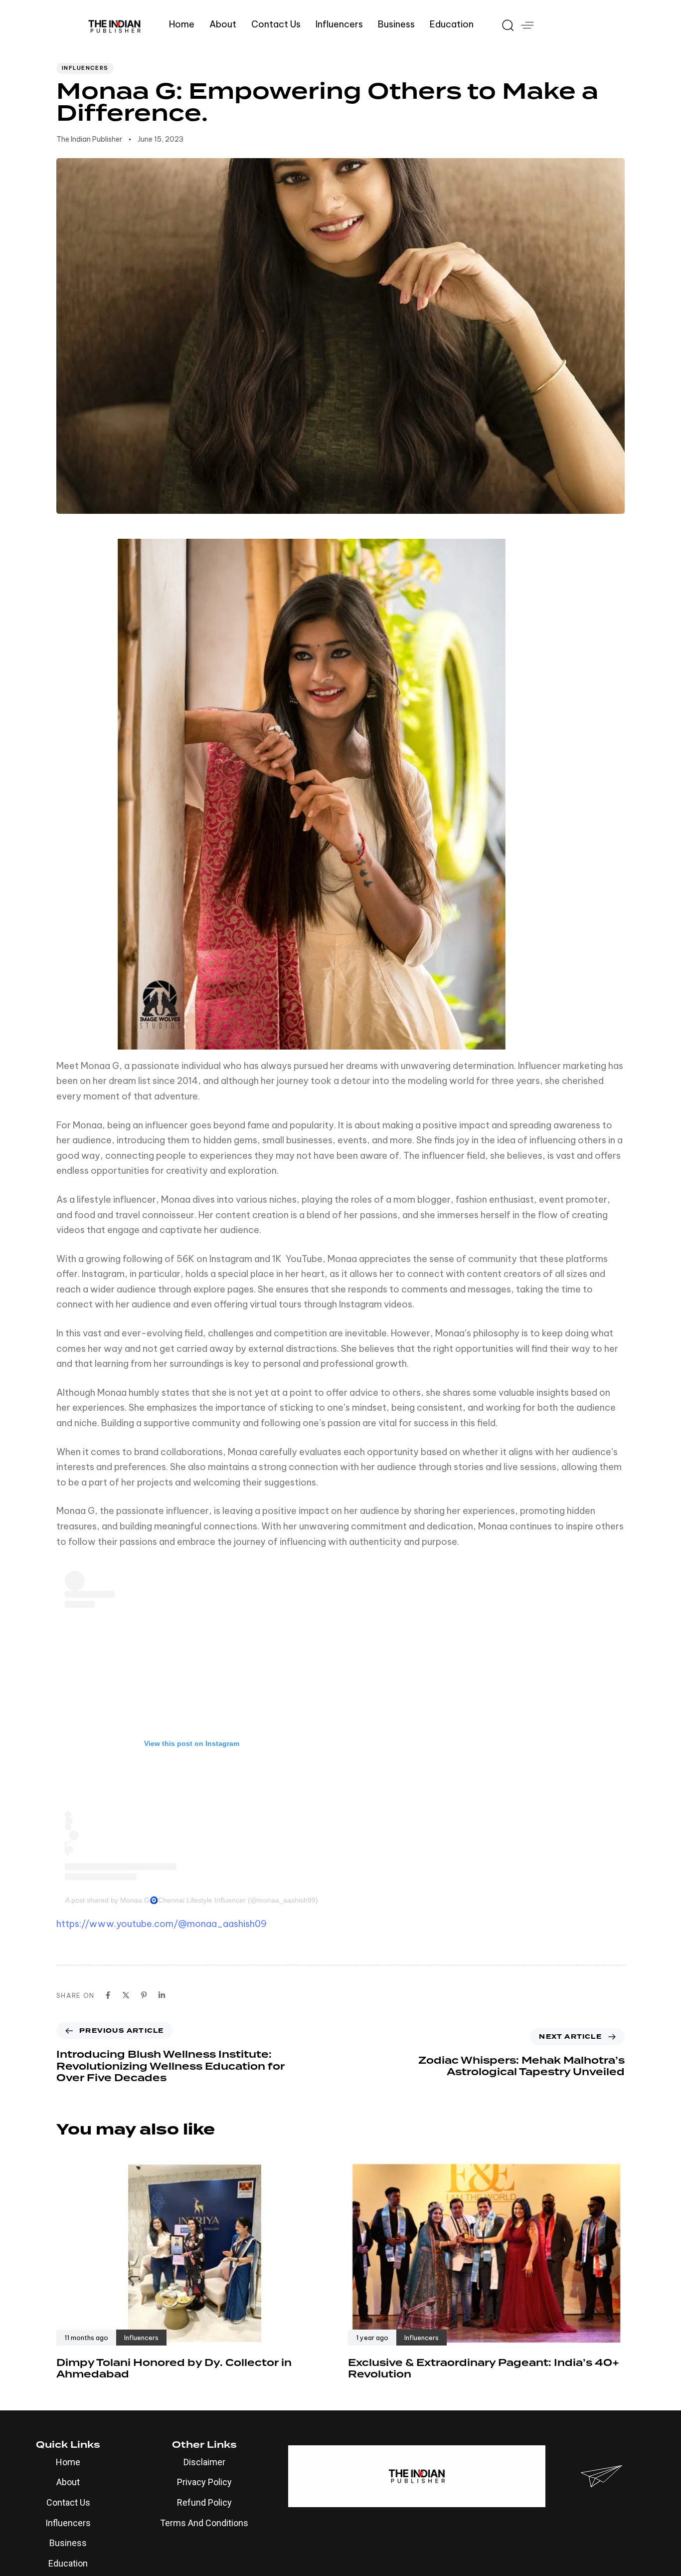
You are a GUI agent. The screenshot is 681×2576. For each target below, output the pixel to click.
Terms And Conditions (204, 2523)
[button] (504, 25)
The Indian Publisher (89, 139)
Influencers (339, 24)
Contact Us (276, 24)
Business (396, 24)
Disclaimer (204, 2462)
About (223, 24)
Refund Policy (204, 2502)
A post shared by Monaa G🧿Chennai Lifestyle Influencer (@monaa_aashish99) (192, 1900)
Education (452, 24)
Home (182, 24)
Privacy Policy (204, 2482)
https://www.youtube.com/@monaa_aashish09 (162, 1924)
